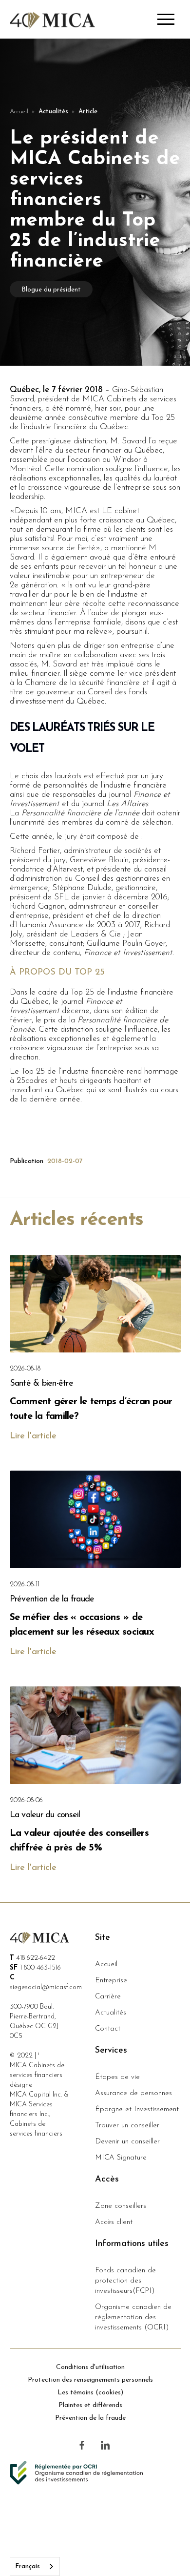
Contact (108, 2029)
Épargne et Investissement (137, 2109)
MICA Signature (121, 2158)
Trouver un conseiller (127, 2126)
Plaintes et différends (90, 2405)
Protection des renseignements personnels (90, 2380)
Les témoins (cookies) (90, 2393)
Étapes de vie (117, 2077)
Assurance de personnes (133, 2093)
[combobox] (35, 2566)
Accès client (114, 2222)
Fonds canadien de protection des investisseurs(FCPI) (125, 2281)
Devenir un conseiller (127, 2142)
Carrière (108, 1997)
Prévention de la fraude (90, 2418)
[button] (169, 21)
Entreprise (111, 1981)
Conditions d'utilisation (90, 2367)
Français (28, 2566)
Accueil (19, 112)
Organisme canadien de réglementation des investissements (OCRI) (133, 2317)
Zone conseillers (121, 2206)
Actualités (111, 2013)
